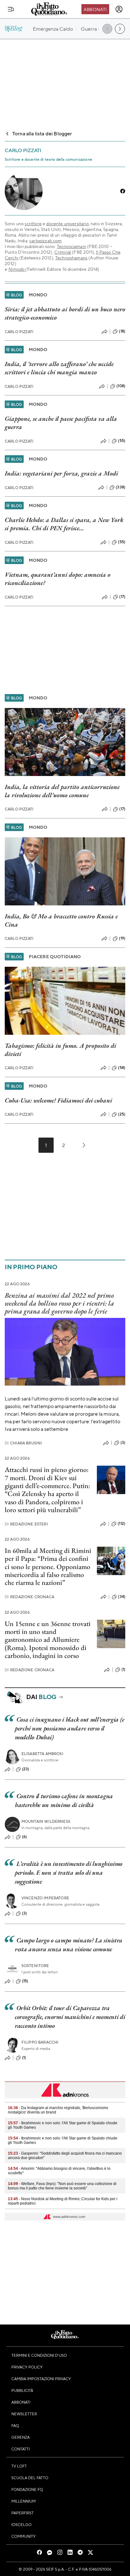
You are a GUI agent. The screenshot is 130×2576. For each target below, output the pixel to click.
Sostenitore (35, 1966)
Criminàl (63, 252)
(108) (121, 386)
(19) (122, 938)
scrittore (33, 223)
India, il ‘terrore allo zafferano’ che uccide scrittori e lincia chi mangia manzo (59, 368)
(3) (123, 1443)
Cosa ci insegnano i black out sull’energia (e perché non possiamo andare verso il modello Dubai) (69, 1728)
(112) (121, 1524)
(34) (122, 1597)
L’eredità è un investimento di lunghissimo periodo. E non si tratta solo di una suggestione (69, 1872)
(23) (26, 1769)
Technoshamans (71, 258)
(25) (122, 1114)
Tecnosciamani (71, 246)
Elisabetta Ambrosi (42, 1754)
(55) (122, 441)
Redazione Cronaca (30, 1597)
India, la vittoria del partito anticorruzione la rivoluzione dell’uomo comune (62, 791)
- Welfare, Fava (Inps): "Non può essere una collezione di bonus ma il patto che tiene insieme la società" (62, 2186)
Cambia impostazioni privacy (41, 2379)
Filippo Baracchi (40, 2042)
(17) (122, 597)
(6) (24, 1837)
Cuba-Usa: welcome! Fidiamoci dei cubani (58, 1100)
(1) (123, 1669)
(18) (122, 331)
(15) (25, 1981)
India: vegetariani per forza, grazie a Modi (61, 473)
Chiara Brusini (23, 1443)
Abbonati (95, 9)
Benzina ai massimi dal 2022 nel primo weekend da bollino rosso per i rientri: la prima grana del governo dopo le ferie (59, 1303)
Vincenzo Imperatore (45, 1898)
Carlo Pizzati (19, 332)
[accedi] (119, 9)
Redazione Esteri (26, 1524)
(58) (122, 1068)
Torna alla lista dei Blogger (42, 133)
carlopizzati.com (46, 240)
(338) (121, 487)
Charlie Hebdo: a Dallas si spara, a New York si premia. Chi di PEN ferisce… (64, 524)
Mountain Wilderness (46, 1821)
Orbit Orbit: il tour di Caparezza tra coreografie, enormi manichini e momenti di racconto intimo (70, 2017)
